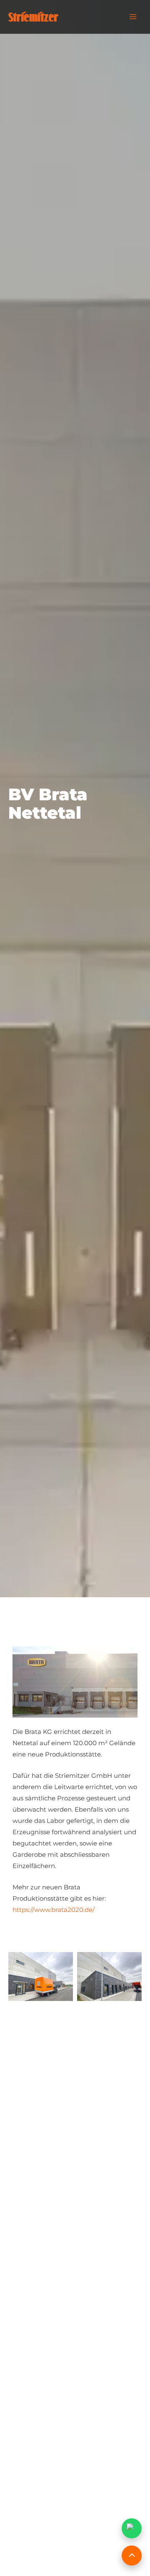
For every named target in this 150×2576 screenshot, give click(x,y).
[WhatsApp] (132, 2528)
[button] (75, 1941)
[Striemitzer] (33, 17)
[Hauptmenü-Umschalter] (133, 17)
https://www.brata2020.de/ (54, 1910)
